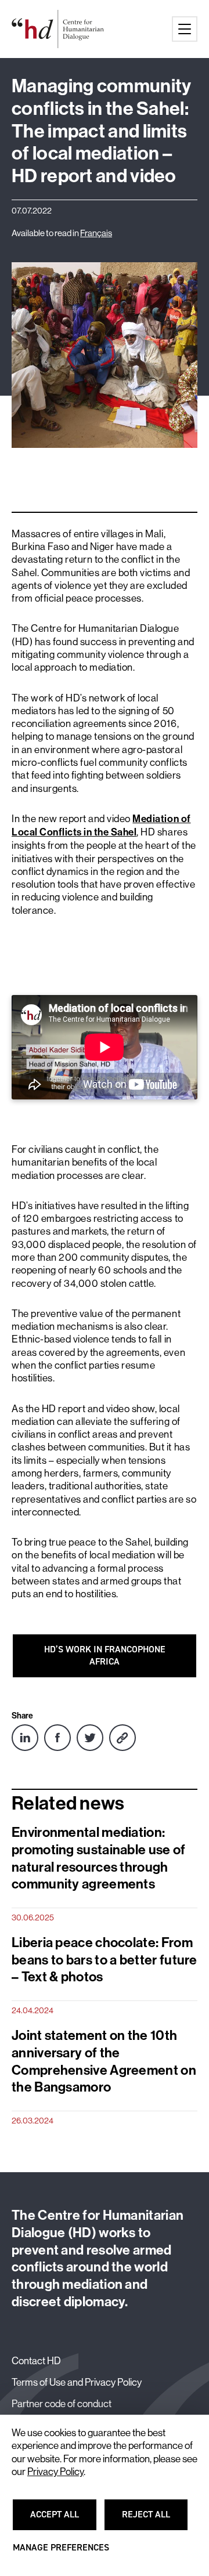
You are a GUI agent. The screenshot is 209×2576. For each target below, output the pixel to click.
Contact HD (36, 2360)
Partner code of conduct (62, 2403)
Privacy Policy (55, 2472)
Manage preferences (61, 2553)
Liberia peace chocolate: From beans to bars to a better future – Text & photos (105, 1960)
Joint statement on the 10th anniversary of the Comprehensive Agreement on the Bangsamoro (104, 2061)
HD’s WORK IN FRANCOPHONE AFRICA (105, 1655)
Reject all (153, 2520)
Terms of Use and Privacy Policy (77, 2382)
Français (96, 233)
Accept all (62, 2520)
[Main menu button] (185, 29)
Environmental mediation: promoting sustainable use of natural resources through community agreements (99, 1858)
